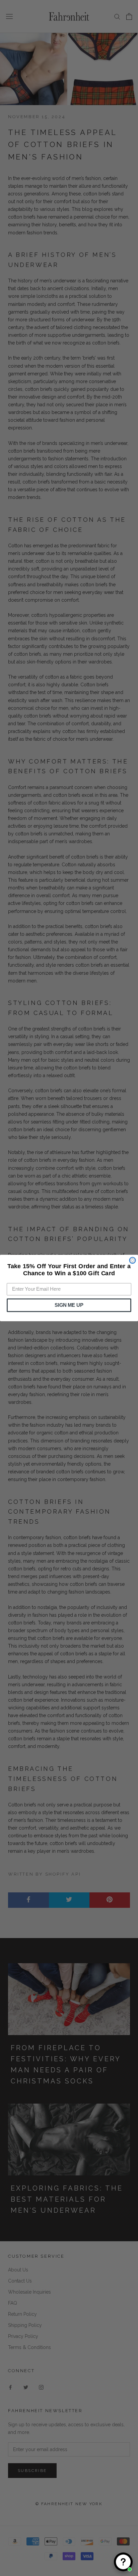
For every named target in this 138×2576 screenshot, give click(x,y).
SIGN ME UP (69, 1305)
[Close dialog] (132, 1260)
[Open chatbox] (123, 2562)
